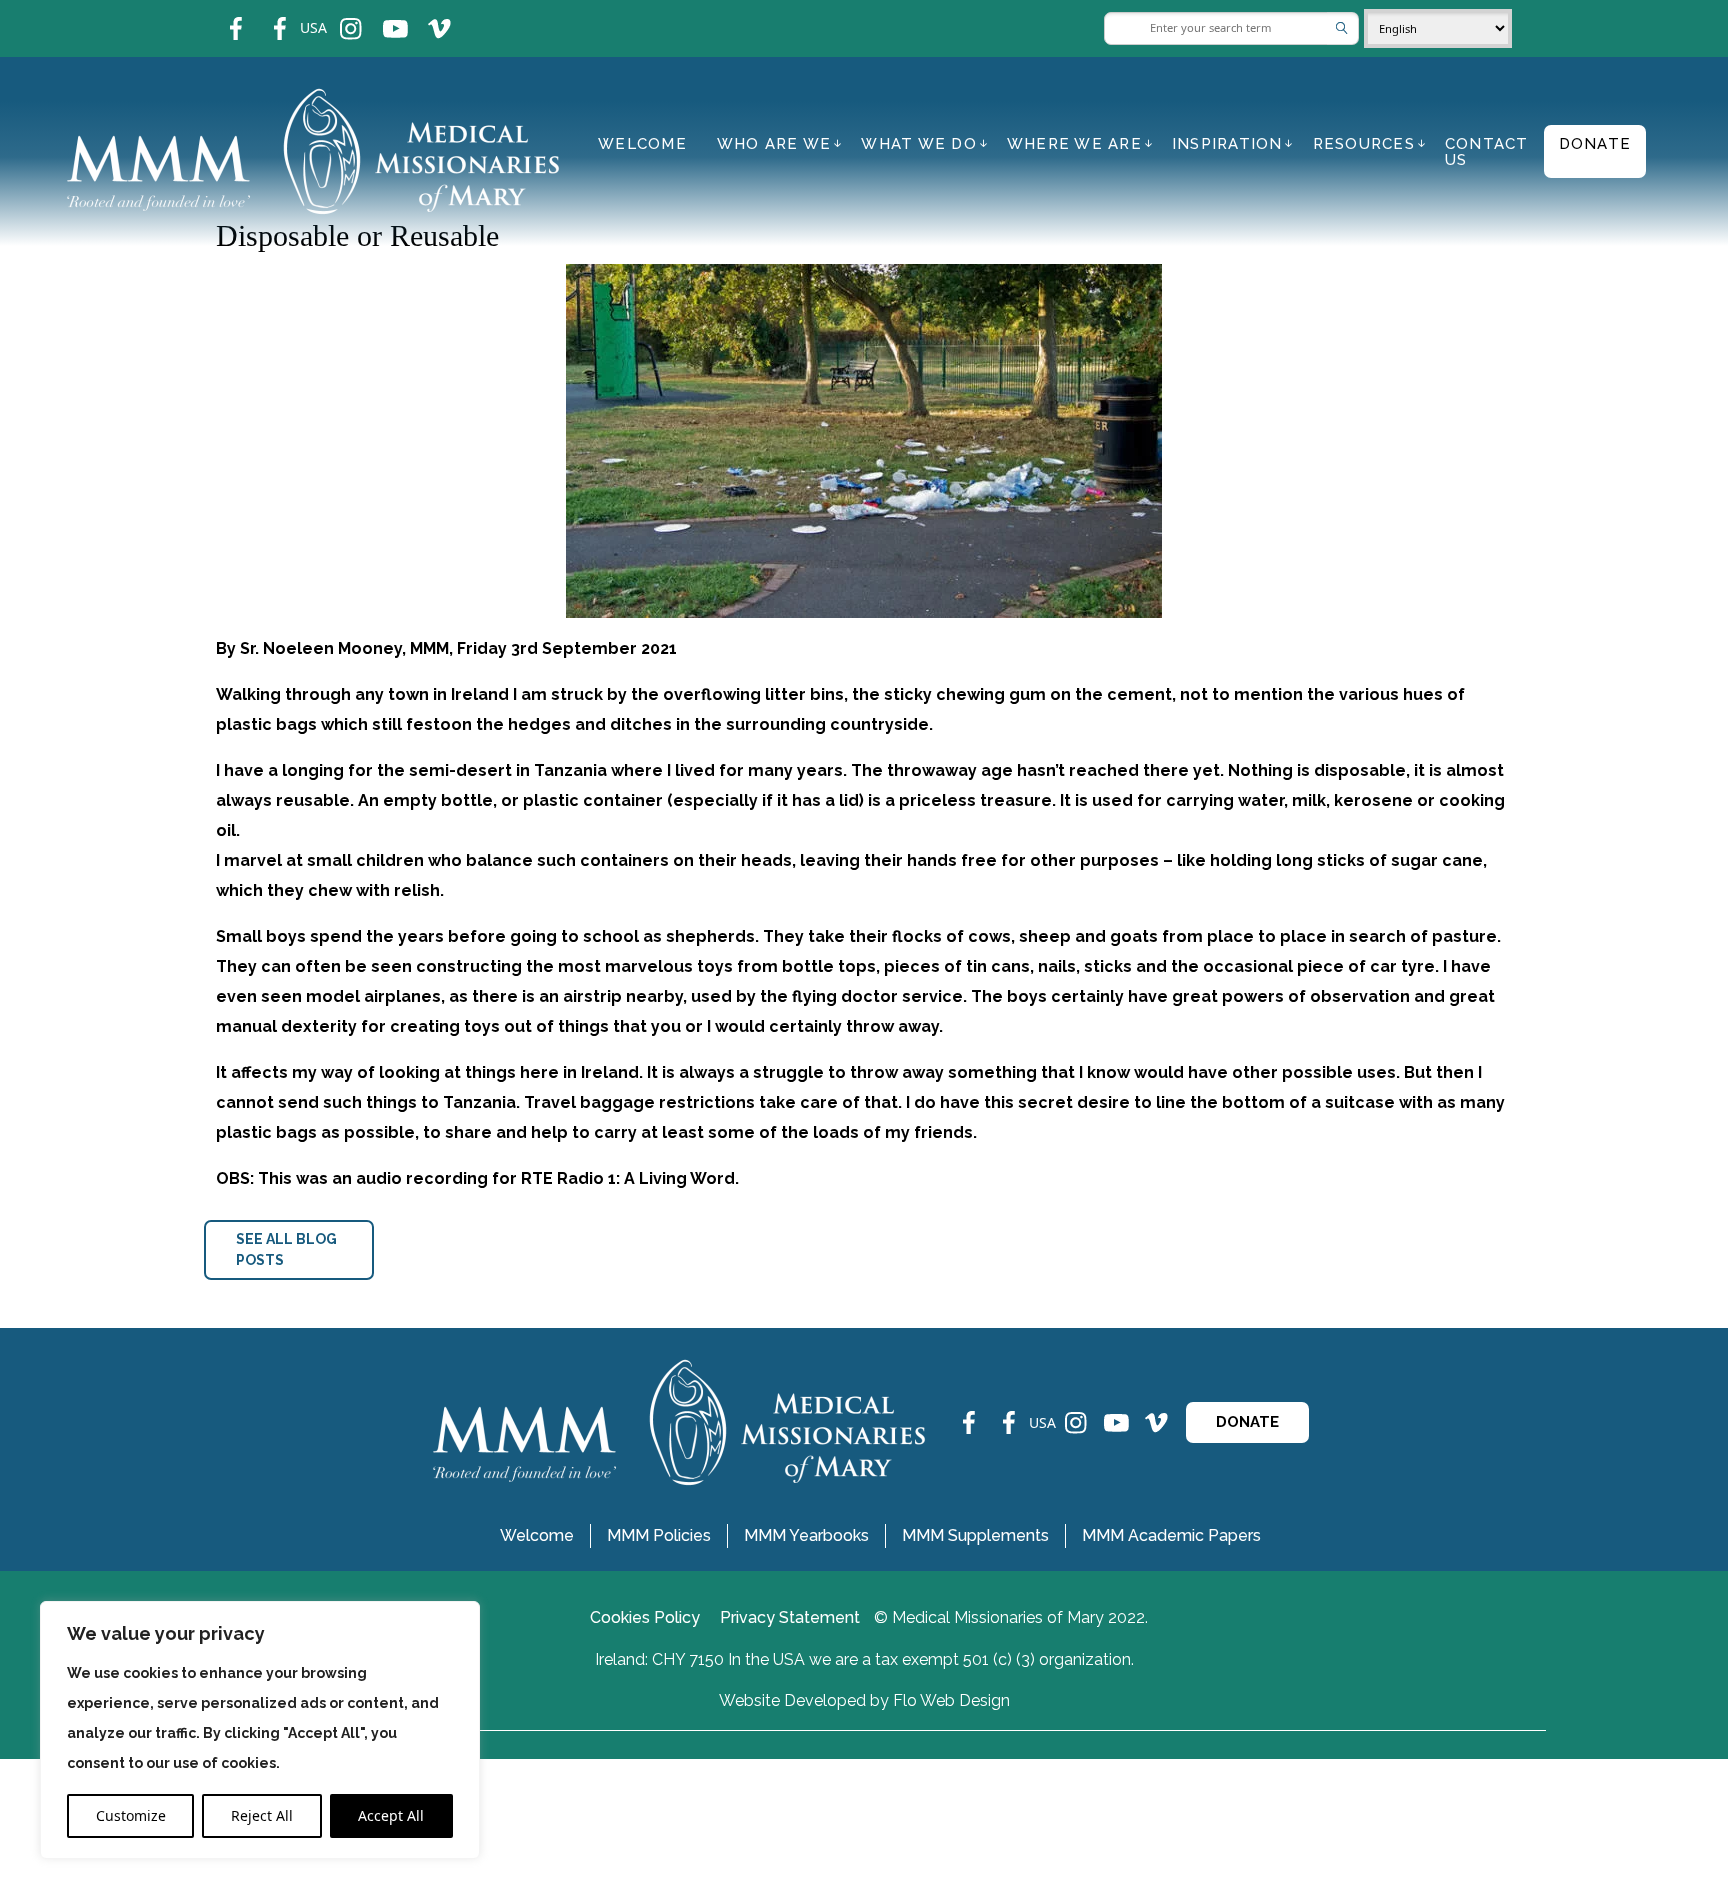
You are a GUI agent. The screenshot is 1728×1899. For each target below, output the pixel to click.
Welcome (642, 144)
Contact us (1487, 152)
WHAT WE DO (919, 144)
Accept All (391, 1815)
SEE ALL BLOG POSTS (286, 1249)
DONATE (1247, 1422)
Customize (131, 1815)
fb (221, 15)
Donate (1595, 144)
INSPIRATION (1227, 144)
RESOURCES (1364, 144)
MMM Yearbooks (806, 1535)
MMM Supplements (975, 1535)
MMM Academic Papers (1171, 1535)
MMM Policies (659, 1535)
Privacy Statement (790, 1617)
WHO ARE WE (774, 144)
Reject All (262, 1815)
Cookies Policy (645, 1617)
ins (337, 15)
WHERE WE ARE (1074, 144)
